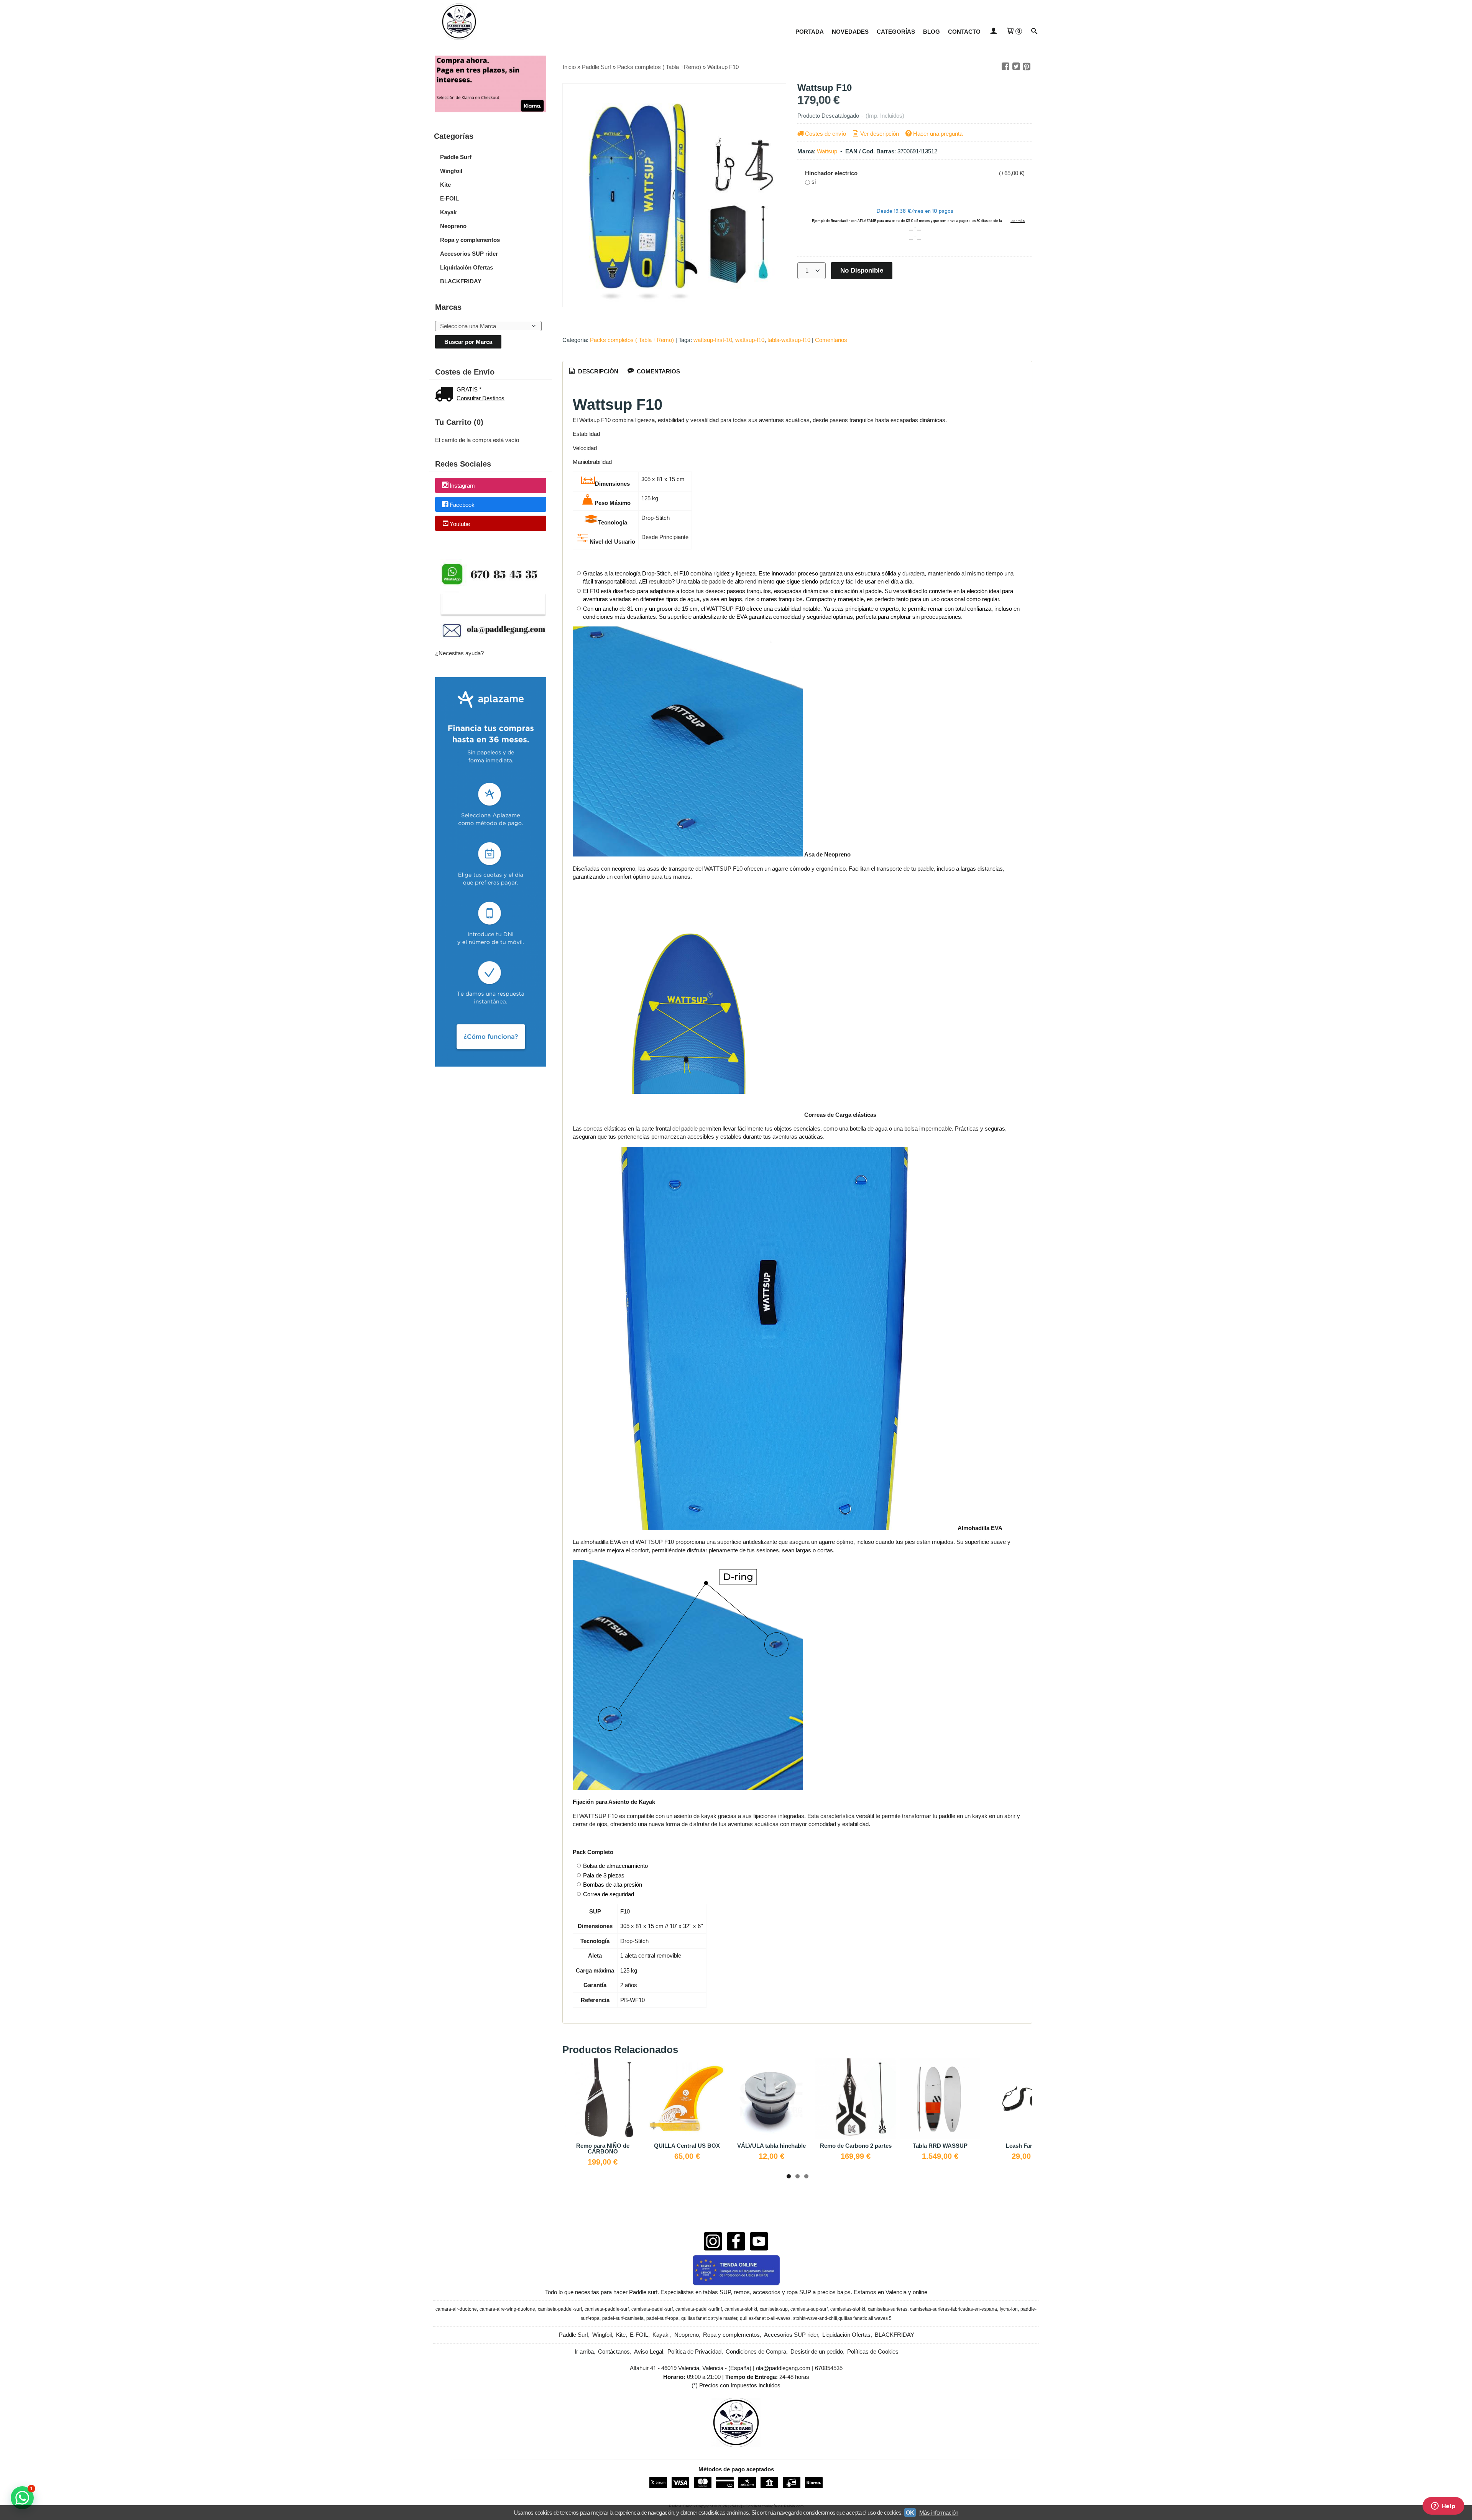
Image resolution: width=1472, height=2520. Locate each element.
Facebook (462, 505)
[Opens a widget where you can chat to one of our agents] (1443, 2507)
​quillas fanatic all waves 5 (865, 2318)
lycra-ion (1009, 2309)
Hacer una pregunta (938, 134)
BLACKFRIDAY (461, 281)
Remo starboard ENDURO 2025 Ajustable (865, 2148)
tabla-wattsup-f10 (789, 340)
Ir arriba (584, 2352)
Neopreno (453, 226)
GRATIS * (469, 389)
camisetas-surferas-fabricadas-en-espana (954, 2309)
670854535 (829, 2368)
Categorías (896, 32)
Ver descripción (880, 134)
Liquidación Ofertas (467, 267)
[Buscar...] (1034, 32)
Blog (932, 32)
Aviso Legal (649, 2352)
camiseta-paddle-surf (607, 2309)
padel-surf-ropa (662, 2318)
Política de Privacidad (694, 2352)
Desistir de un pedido (817, 2352)
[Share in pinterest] (1027, 67)
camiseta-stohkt (741, 2309)
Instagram (462, 486)
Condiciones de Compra (756, 2352)
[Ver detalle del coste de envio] (446, 395)
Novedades (850, 32)
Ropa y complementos (470, 240)
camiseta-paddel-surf (560, 2309)
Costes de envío (826, 134)
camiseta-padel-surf (652, 2309)
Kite (445, 185)
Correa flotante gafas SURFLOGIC (950, 2148)
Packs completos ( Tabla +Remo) (632, 340)
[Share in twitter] (1016, 67)
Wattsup (827, 151)
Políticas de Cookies (873, 2352)
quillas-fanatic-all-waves (765, 2318)
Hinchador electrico (831, 173)
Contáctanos (614, 2352)
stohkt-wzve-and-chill (815, 2318)
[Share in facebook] (1005, 67)
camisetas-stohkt (848, 2309)
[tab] (593, 372)
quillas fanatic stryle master (709, 2318)
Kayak (448, 212)
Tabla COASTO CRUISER (781, 2146)
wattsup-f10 (750, 340)
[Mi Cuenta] (993, 32)
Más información (939, 2513)
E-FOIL (449, 198)
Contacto (964, 32)
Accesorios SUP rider (469, 254)
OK (910, 2513)
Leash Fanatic (612, 2146)
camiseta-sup (774, 2309)
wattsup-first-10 (713, 340)
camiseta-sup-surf (809, 2309)
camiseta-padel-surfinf (699, 2309)
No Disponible (862, 270)
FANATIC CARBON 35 (697, 2146)
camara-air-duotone (456, 2309)
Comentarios (831, 340)
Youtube (460, 524)
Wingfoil (451, 171)
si (814, 182)
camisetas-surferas (888, 2309)
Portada (810, 32)
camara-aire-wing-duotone (507, 2309)
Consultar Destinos (481, 398)
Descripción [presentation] (597, 371)
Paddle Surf (456, 157)
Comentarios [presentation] (658, 371)
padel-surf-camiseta (623, 2318)
